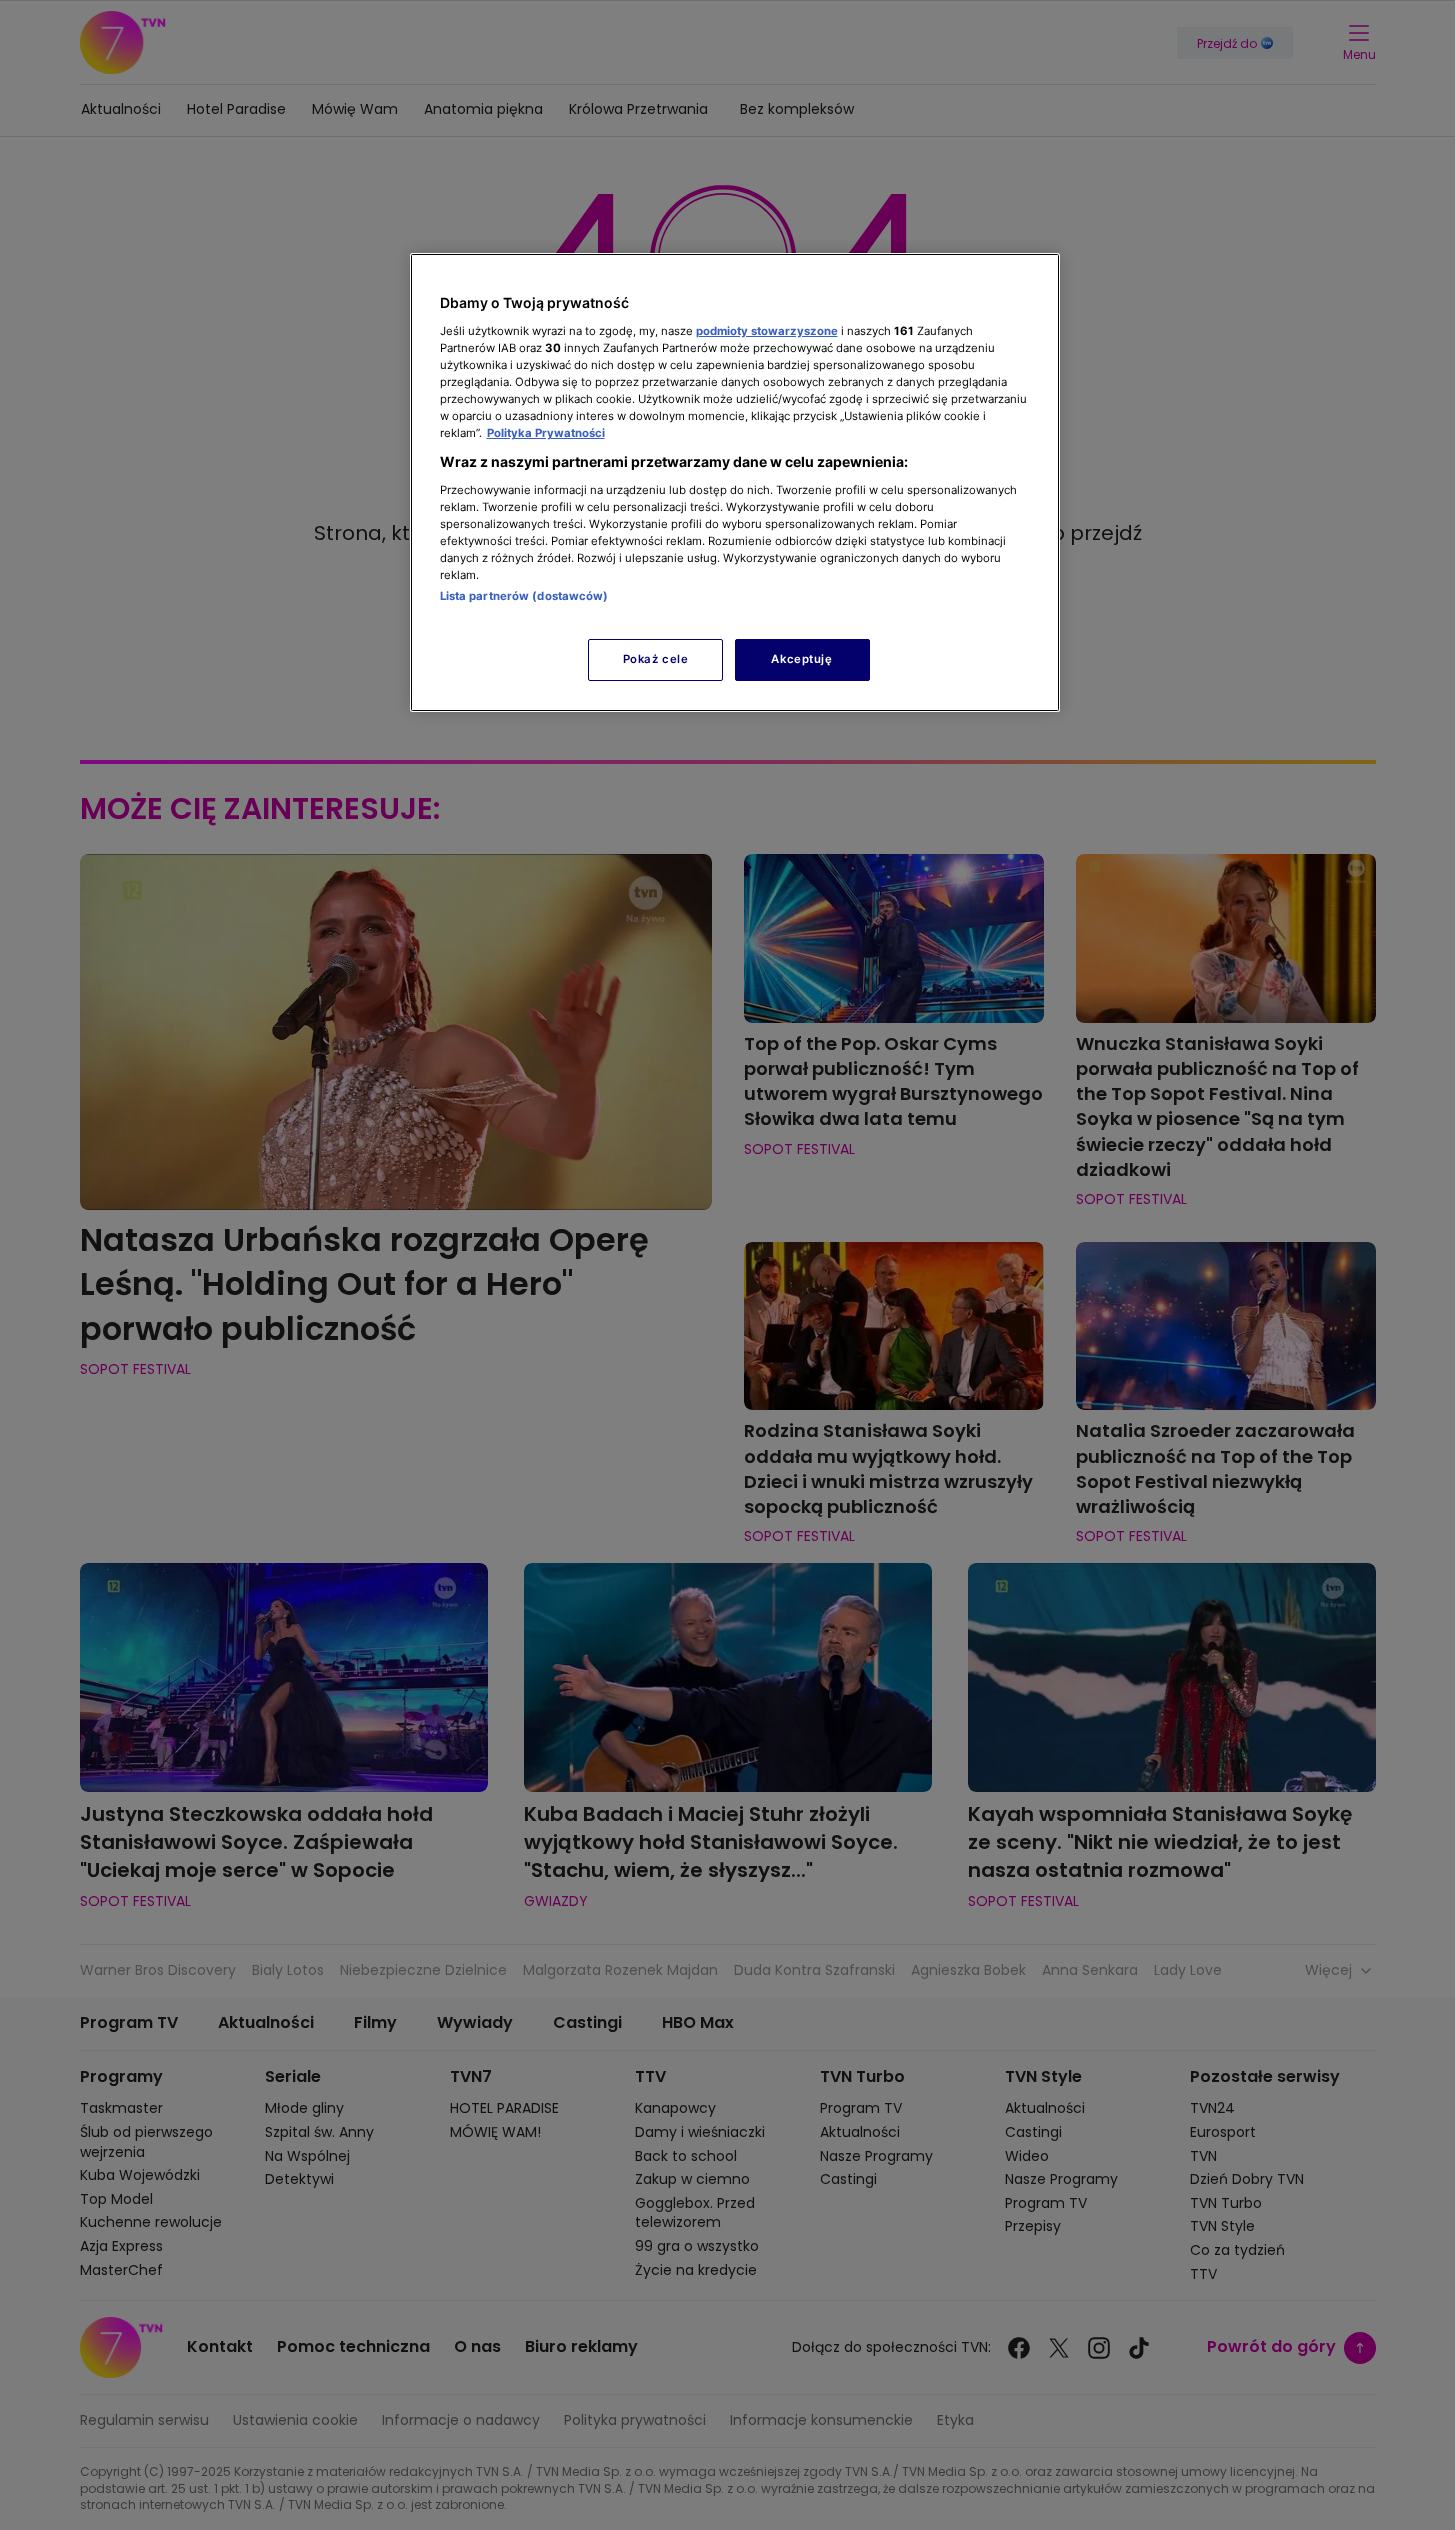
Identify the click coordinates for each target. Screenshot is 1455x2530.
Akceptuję (801, 659)
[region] (735, 482)
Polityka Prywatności (546, 433)
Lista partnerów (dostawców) (524, 596)
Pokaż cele (656, 659)
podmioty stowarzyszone (767, 331)
